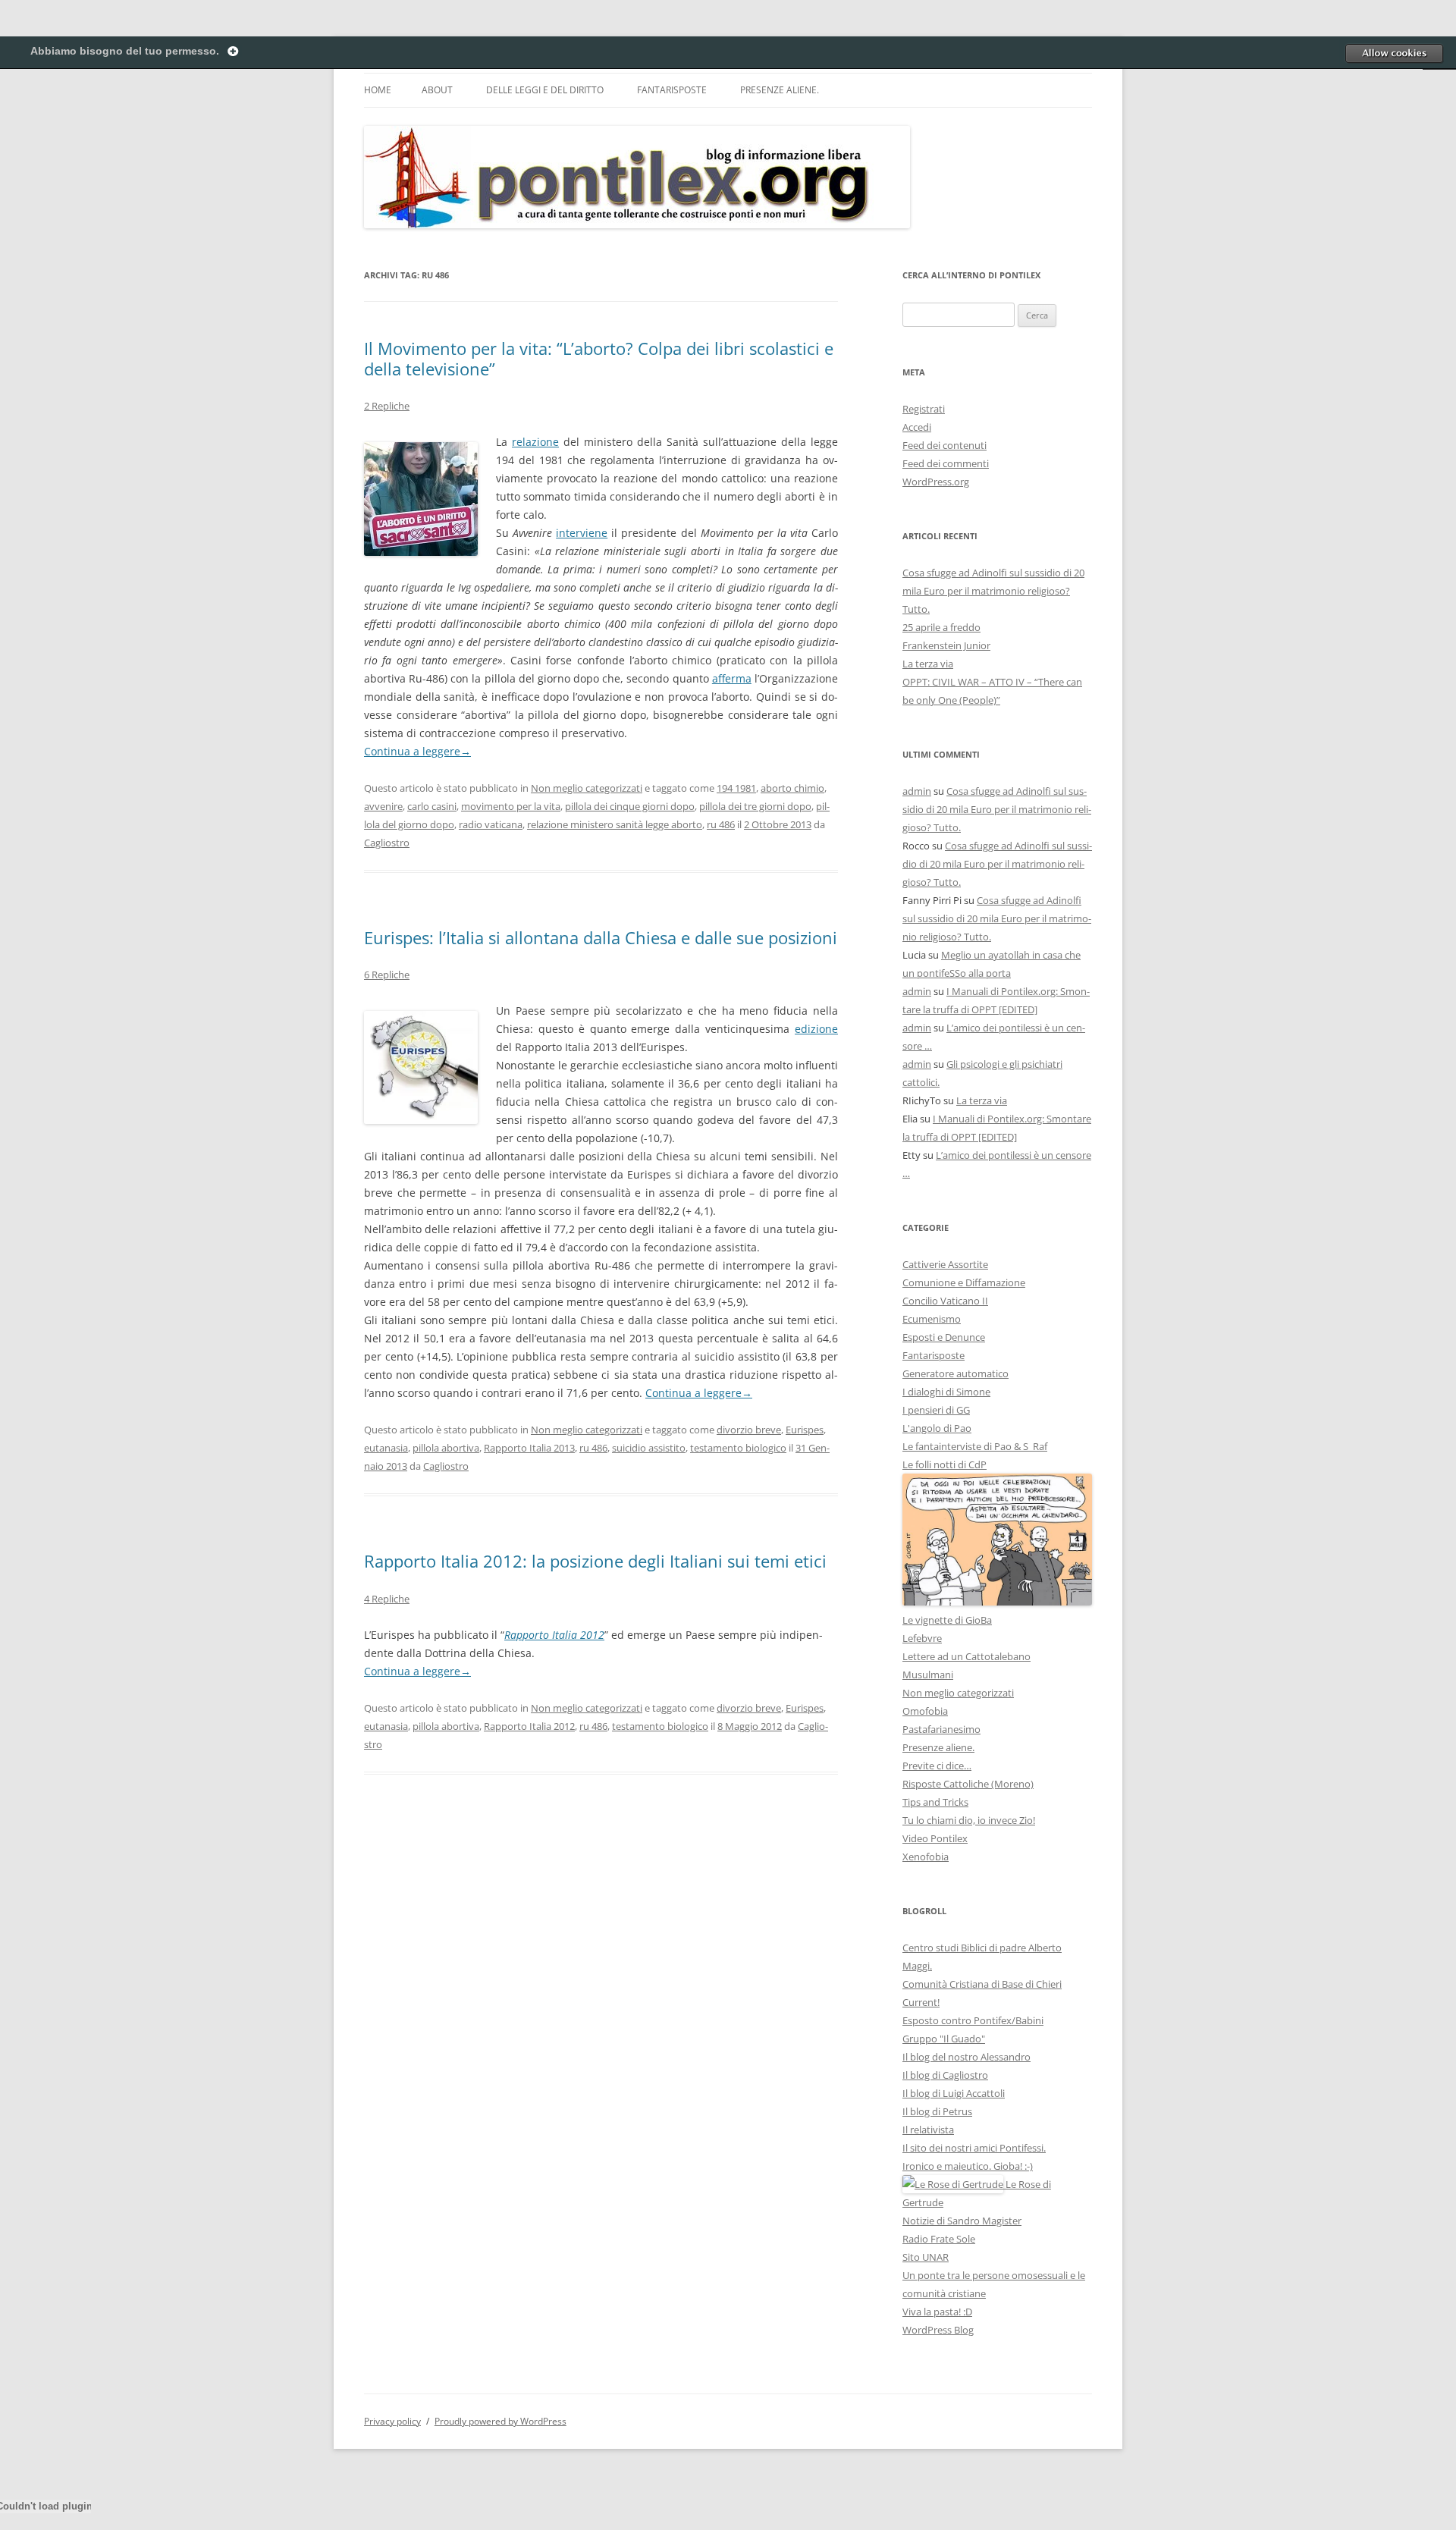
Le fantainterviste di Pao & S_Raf (975, 1446)
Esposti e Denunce (944, 1337)
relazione (535, 442)
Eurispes (805, 1430)
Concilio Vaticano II (945, 1301)
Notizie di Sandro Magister (962, 2221)
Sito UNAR (926, 2257)
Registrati (924, 409)
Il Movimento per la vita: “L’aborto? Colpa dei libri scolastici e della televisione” (599, 358)
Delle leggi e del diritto (545, 90)
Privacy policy (392, 2421)
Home (378, 90)
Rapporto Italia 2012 (554, 1635)
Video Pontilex (935, 1838)
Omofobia (925, 1711)
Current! (921, 2002)
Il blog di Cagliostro (945, 2075)
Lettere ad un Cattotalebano (966, 1656)
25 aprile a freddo (941, 627)
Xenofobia (926, 1857)
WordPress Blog (938, 2330)
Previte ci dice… (937, 1766)
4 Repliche (387, 1599)
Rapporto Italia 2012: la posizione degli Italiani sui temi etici (595, 1561)
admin (917, 791)
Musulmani (928, 1675)
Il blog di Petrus (937, 2111)
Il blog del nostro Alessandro (966, 2057)
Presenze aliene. (780, 90)
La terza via (928, 664)
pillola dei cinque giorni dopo (630, 806)
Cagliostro (387, 843)
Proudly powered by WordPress (500, 2421)
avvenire (383, 806)
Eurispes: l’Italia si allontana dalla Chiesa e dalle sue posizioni (601, 937)
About (437, 90)
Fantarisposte (672, 90)
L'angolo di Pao (937, 1428)
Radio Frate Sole (939, 2239)
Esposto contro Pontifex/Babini (973, 2020)
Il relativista (928, 2130)
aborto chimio (792, 788)
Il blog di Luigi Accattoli (954, 2093)
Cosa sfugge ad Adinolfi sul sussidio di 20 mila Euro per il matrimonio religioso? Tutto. (993, 591)
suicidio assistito (649, 1448)
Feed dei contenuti (945, 445)
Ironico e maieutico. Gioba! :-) (968, 2166)
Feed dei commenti (946, 463)
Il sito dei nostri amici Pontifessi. (974, 2148)
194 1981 (736, 788)
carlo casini (432, 806)
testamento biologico (738, 1448)
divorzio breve (749, 1430)
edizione (816, 1029)
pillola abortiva (446, 1448)
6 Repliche (387, 975)
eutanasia (386, 1448)
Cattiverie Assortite (945, 1264)
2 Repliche (387, 406)
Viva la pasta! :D (937, 2312)
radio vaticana (491, 824)
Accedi (917, 427)
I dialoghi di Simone (946, 1392)
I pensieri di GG (936, 1410)
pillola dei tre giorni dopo (755, 806)
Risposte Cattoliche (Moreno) (968, 1784)
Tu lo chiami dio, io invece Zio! (969, 1820)
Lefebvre (922, 1638)
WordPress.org (936, 482)
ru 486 (721, 824)
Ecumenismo (932, 1319)
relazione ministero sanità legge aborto (615, 824)
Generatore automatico (955, 1373)
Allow (1394, 53)
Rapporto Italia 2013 (529, 1448)
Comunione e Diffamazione (964, 1282)
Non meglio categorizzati (587, 788)
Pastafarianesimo (941, 1729)
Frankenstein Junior (946, 645)
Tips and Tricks (935, 1802)
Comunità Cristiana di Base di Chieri (982, 1984)
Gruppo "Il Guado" (944, 2039)
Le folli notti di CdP (945, 1464)
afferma (732, 678)
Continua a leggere (417, 751)
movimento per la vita (511, 806)
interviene (582, 533)
